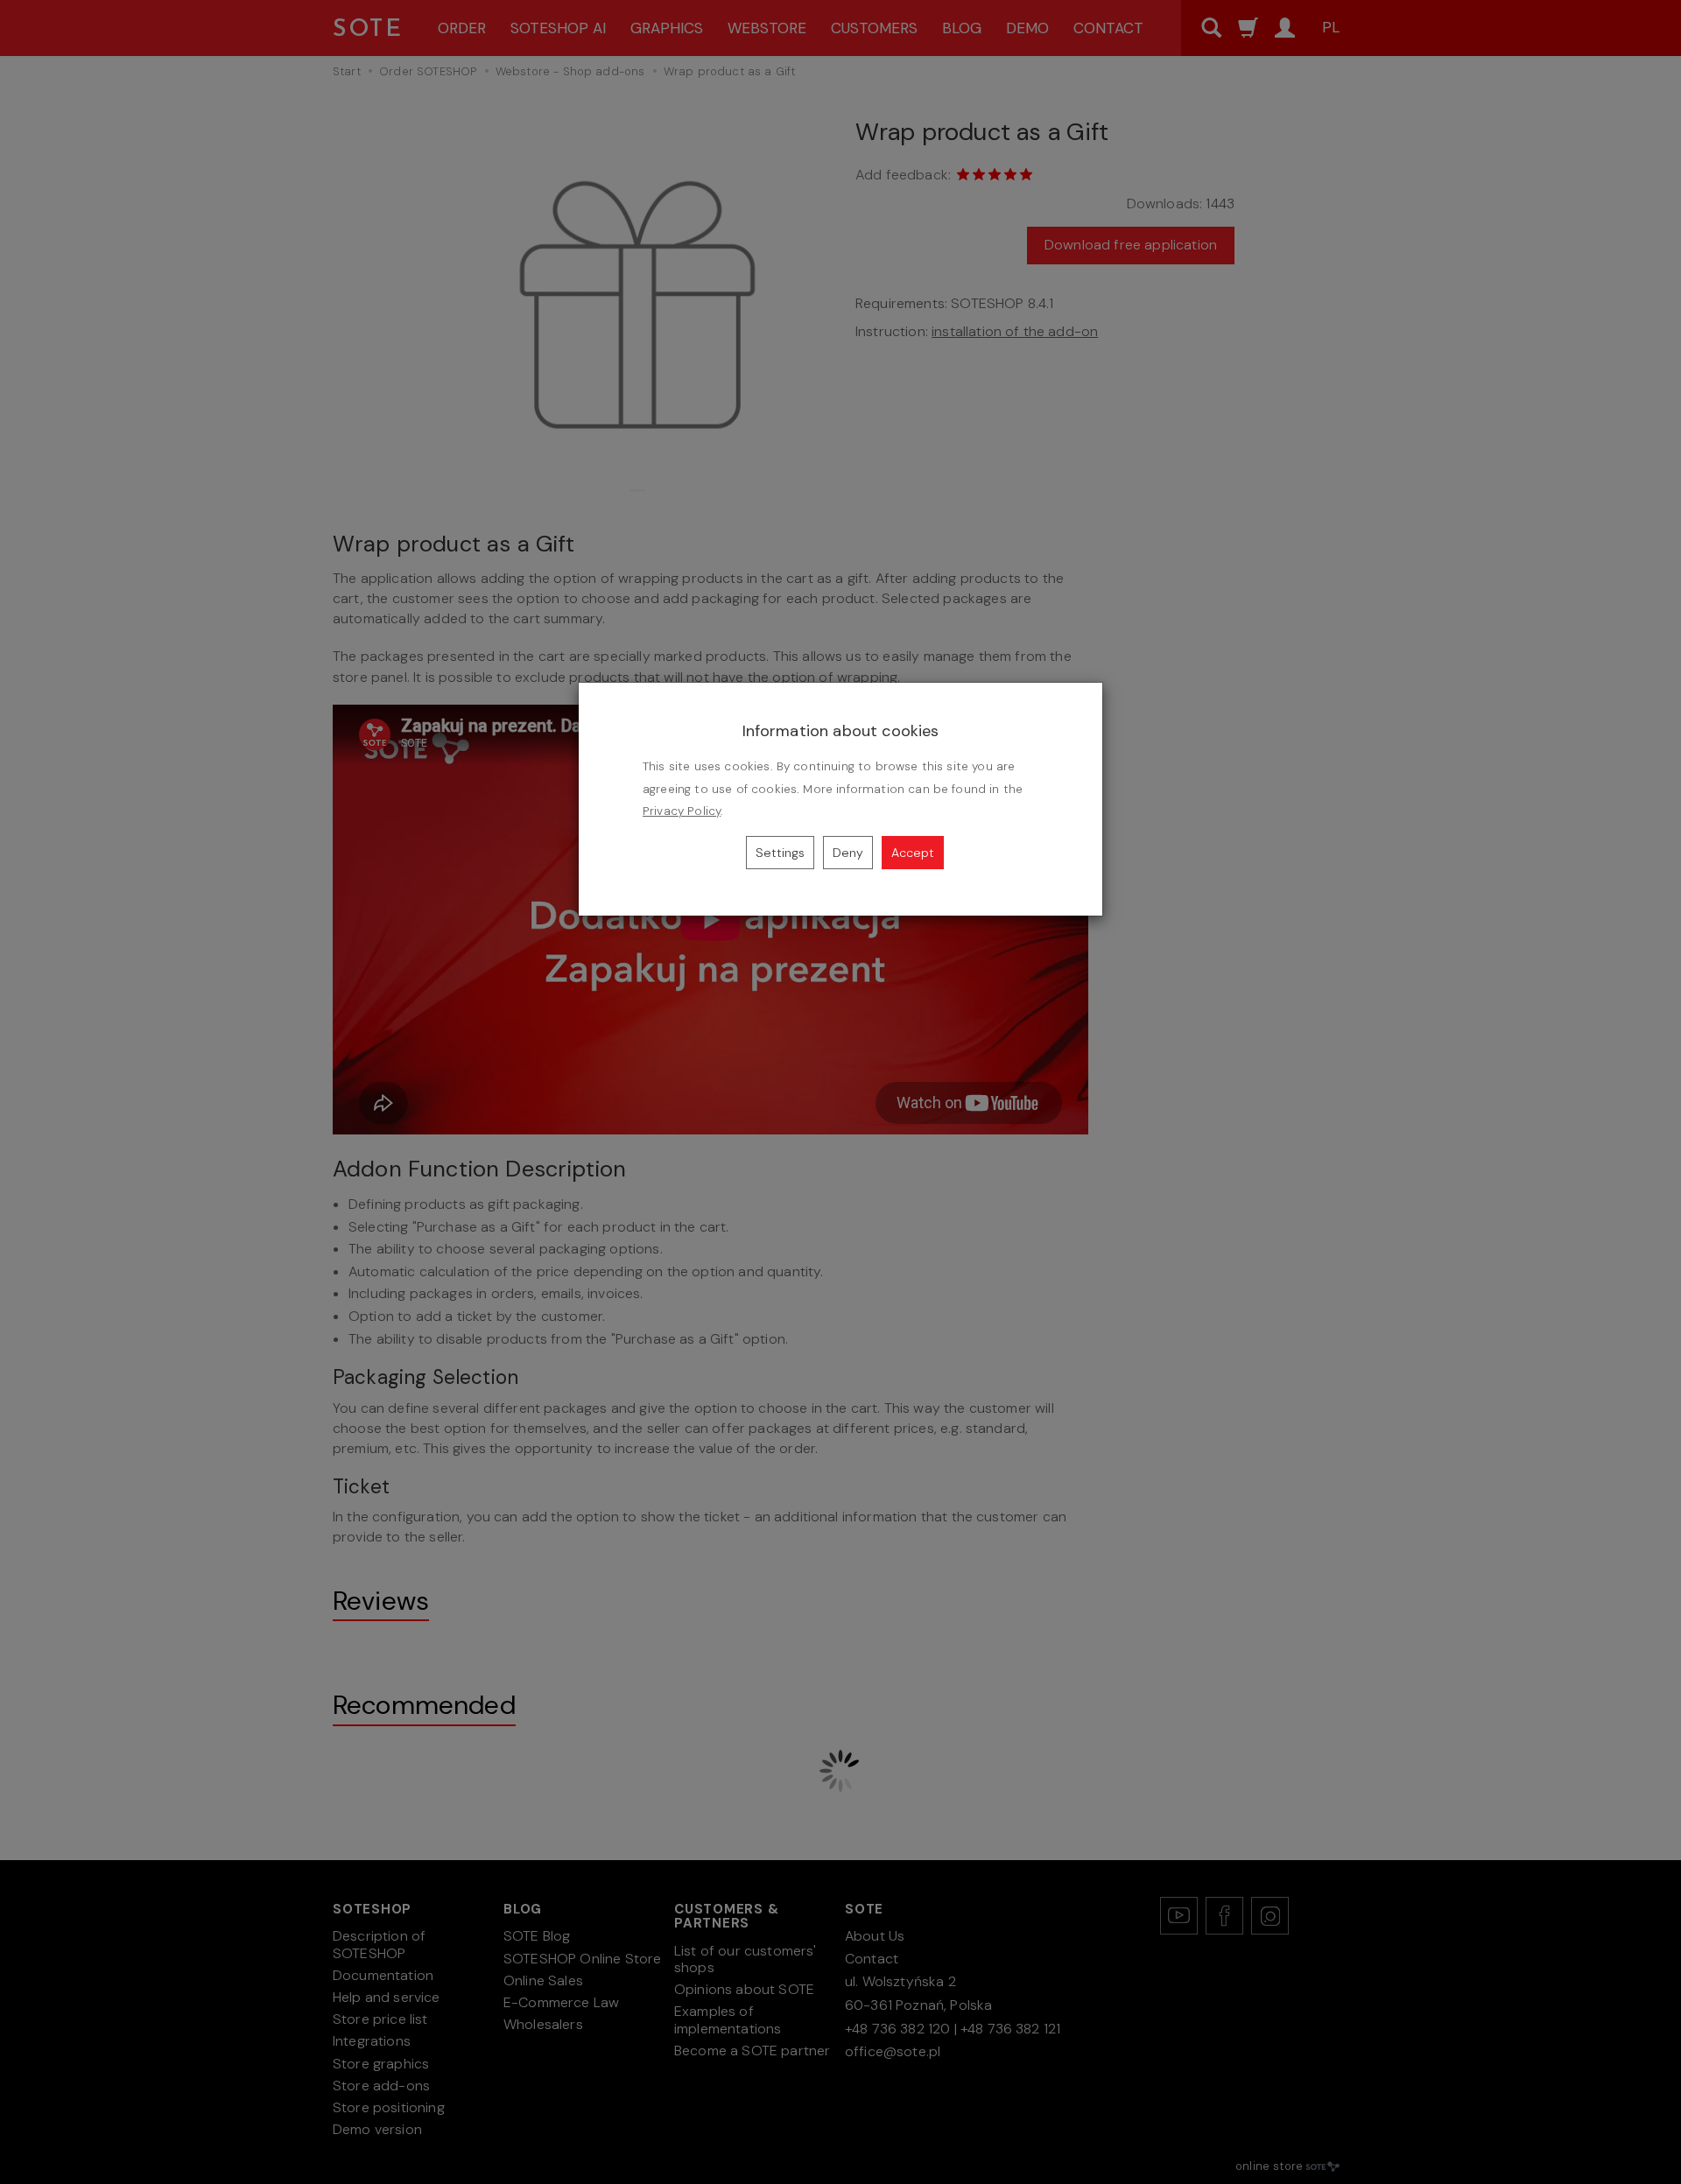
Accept (913, 853)
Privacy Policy (682, 811)
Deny (848, 853)
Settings (780, 853)
